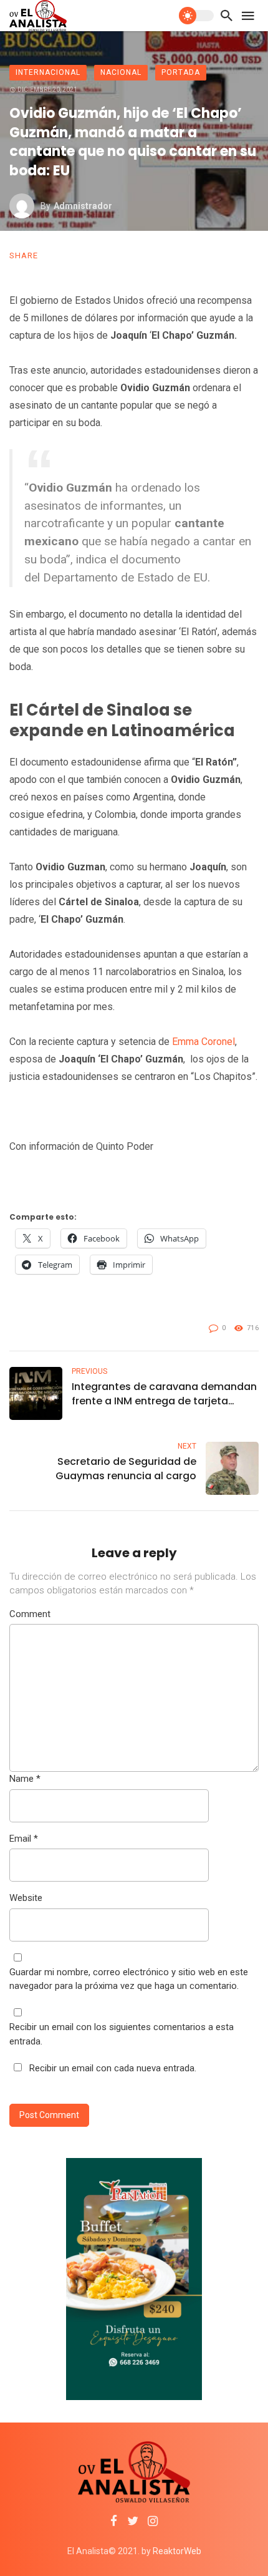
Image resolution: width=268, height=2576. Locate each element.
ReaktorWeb (177, 2551)
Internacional (48, 72)
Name (25, 1779)
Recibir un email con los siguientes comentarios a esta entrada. (122, 2034)
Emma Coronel (202, 1042)
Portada (181, 72)
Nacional (121, 72)
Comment (30, 1614)
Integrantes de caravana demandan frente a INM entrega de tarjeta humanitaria (164, 1394)
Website (26, 1898)
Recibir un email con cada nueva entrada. (113, 2068)
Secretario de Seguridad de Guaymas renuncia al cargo (126, 1469)
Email (24, 1839)
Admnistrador (83, 206)
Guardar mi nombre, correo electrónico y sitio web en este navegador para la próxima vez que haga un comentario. (129, 1979)
